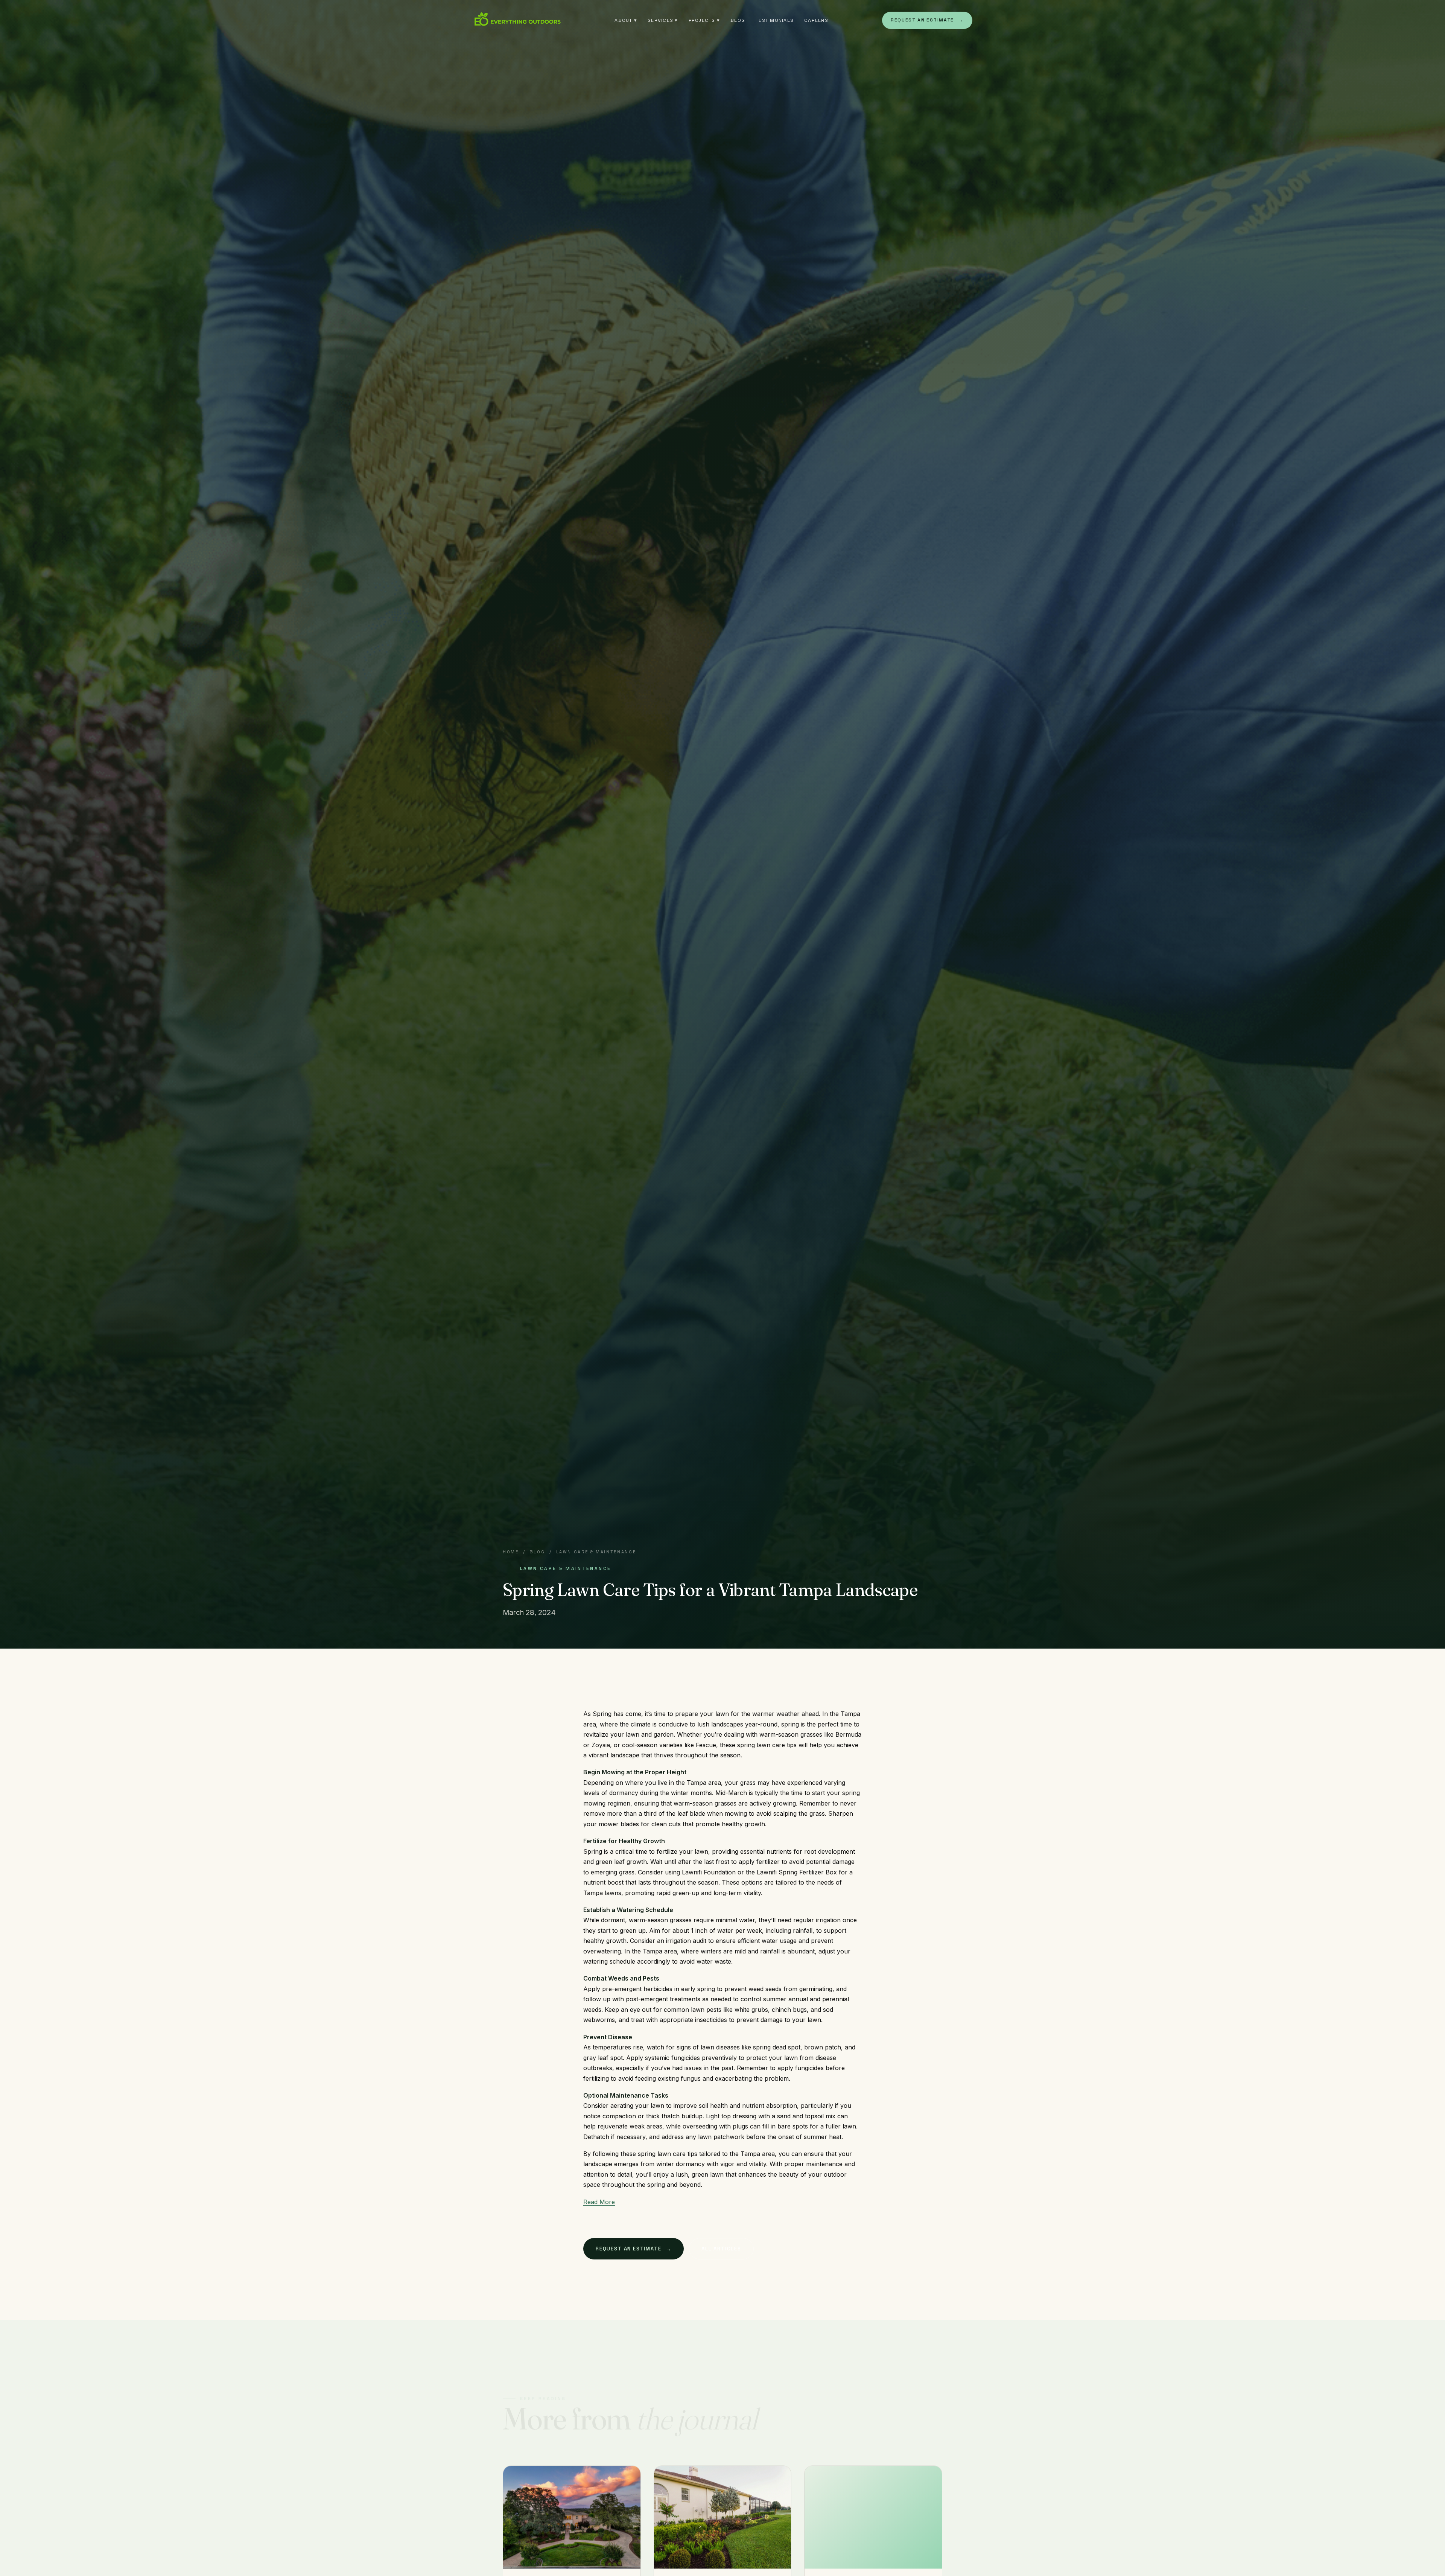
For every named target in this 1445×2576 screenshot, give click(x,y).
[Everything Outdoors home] (517, 20)
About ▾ (626, 20)
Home (511, 1552)
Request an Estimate (927, 20)
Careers (816, 20)
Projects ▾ (704, 20)
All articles (721, 2249)
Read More (599, 2202)
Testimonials (775, 20)
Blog (738, 20)
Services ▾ (663, 20)
